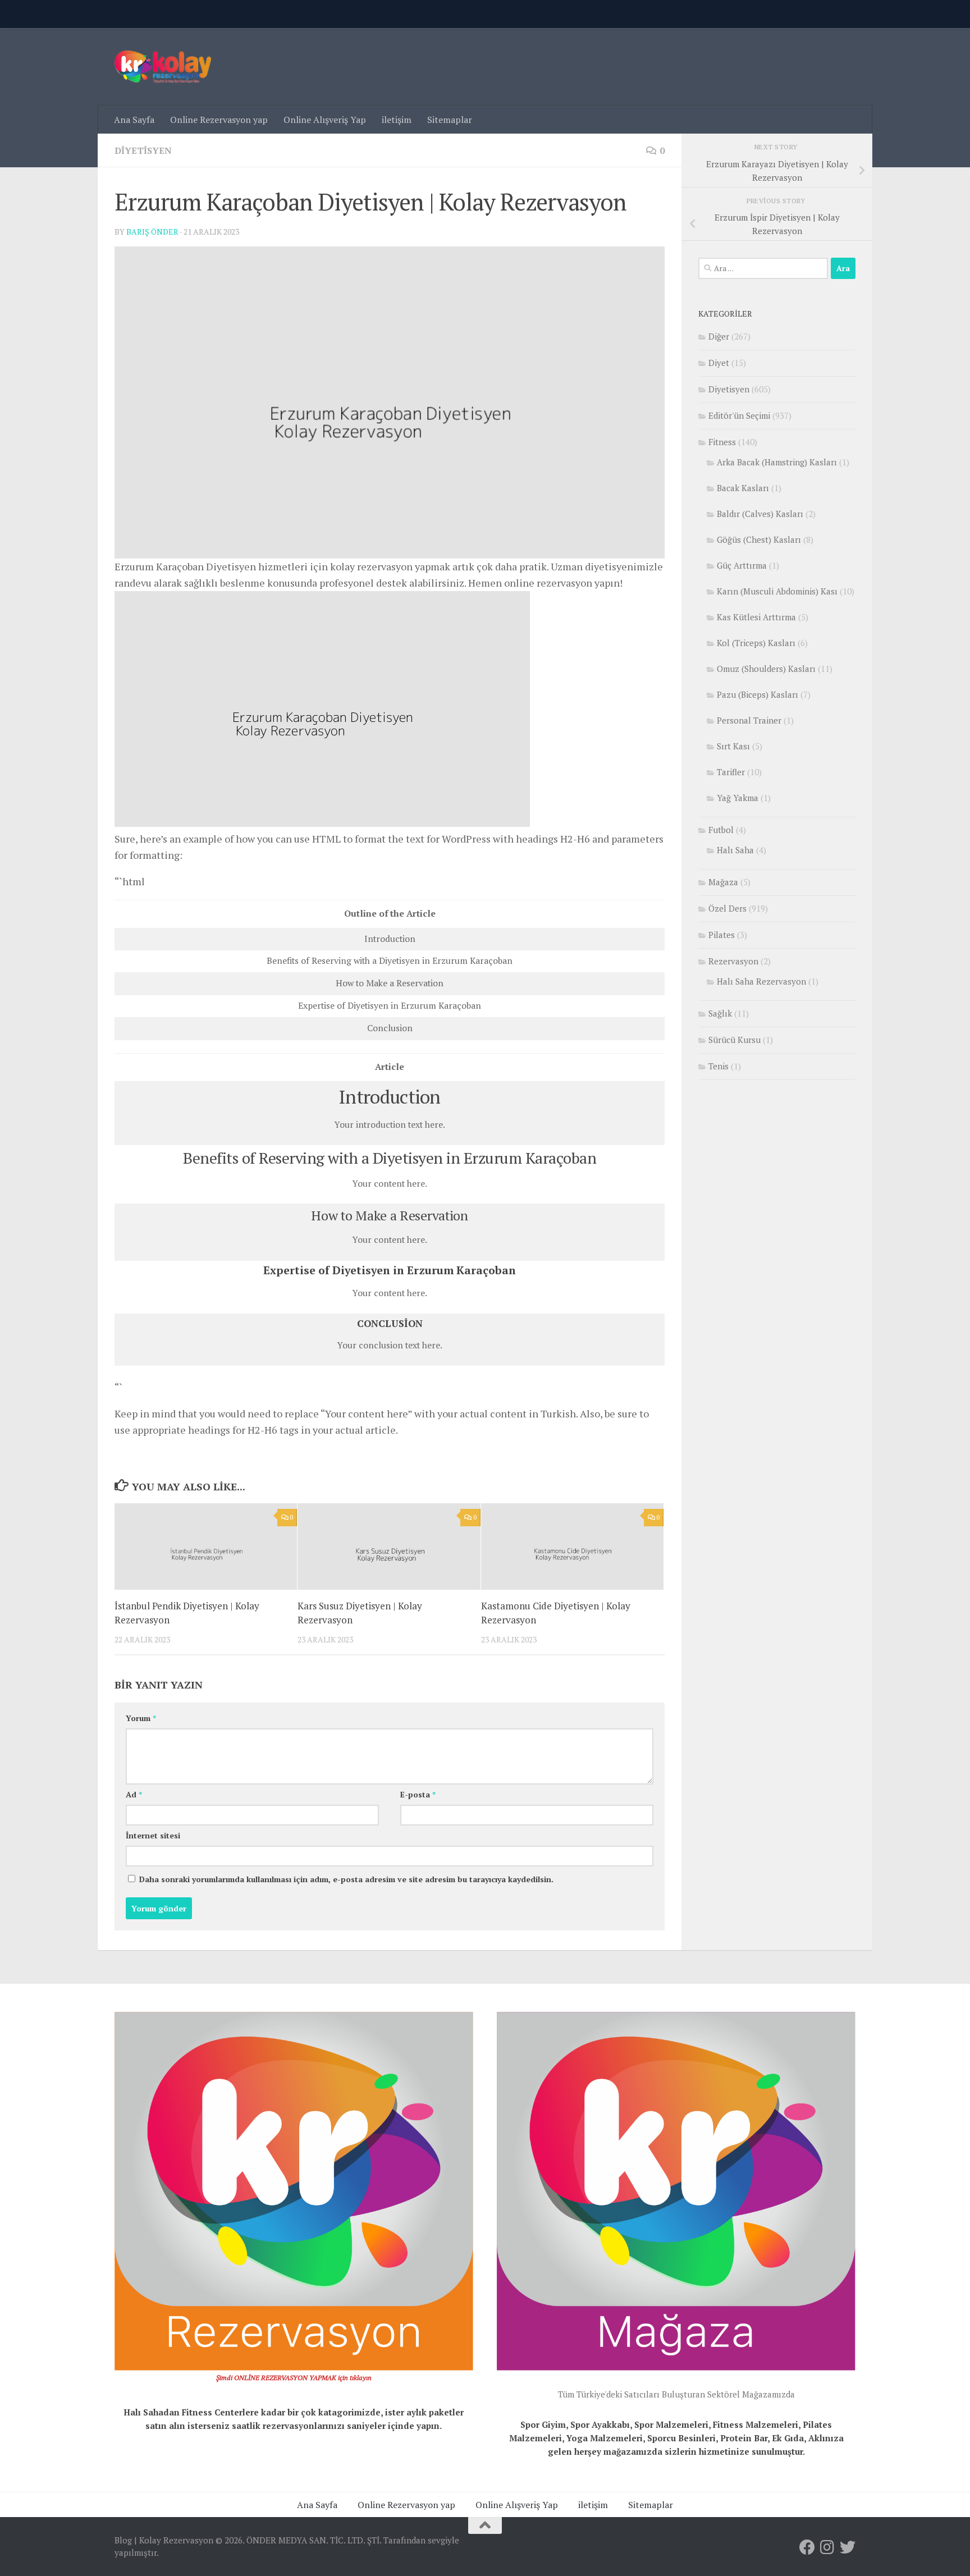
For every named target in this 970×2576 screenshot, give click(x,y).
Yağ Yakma (738, 798)
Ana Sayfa (134, 120)
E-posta (418, 1794)
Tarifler (731, 772)
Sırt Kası (733, 746)
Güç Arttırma (742, 565)
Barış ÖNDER (152, 232)
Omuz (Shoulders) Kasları (766, 669)
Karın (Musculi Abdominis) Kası (777, 591)
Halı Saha (735, 850)
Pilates (722, 935)
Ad (134, 1794)
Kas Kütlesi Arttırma (756, 617)
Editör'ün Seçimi (739, 415)
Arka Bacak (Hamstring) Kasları (777, 462)
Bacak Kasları (743, 488)
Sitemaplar (450, 120)
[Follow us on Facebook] (807, 2547)
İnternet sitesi (153, 1835)
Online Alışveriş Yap (325, 120)
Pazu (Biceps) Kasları (758, 694)
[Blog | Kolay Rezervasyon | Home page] (163, 67)
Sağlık (720, 1013)
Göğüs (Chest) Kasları (759, 539)
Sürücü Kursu (735, 1040)
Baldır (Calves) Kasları (760, 514)
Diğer (719, 336)
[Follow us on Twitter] (848, 2547)
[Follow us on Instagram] (827, 2547)
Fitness (722, 442)
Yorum (141, 1718)
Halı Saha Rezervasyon (761, 981)
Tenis (719, 1066)
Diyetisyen (143, 150)
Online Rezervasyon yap (219, 120)
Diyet (719, 363)
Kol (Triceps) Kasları (756, 643)
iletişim (397, 120)
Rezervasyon (733, 961)
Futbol (721, 830)
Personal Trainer (749, 720)
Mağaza (723, 882)
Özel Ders (727, 908)
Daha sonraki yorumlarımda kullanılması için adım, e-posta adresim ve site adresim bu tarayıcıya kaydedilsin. (346, 1879)
